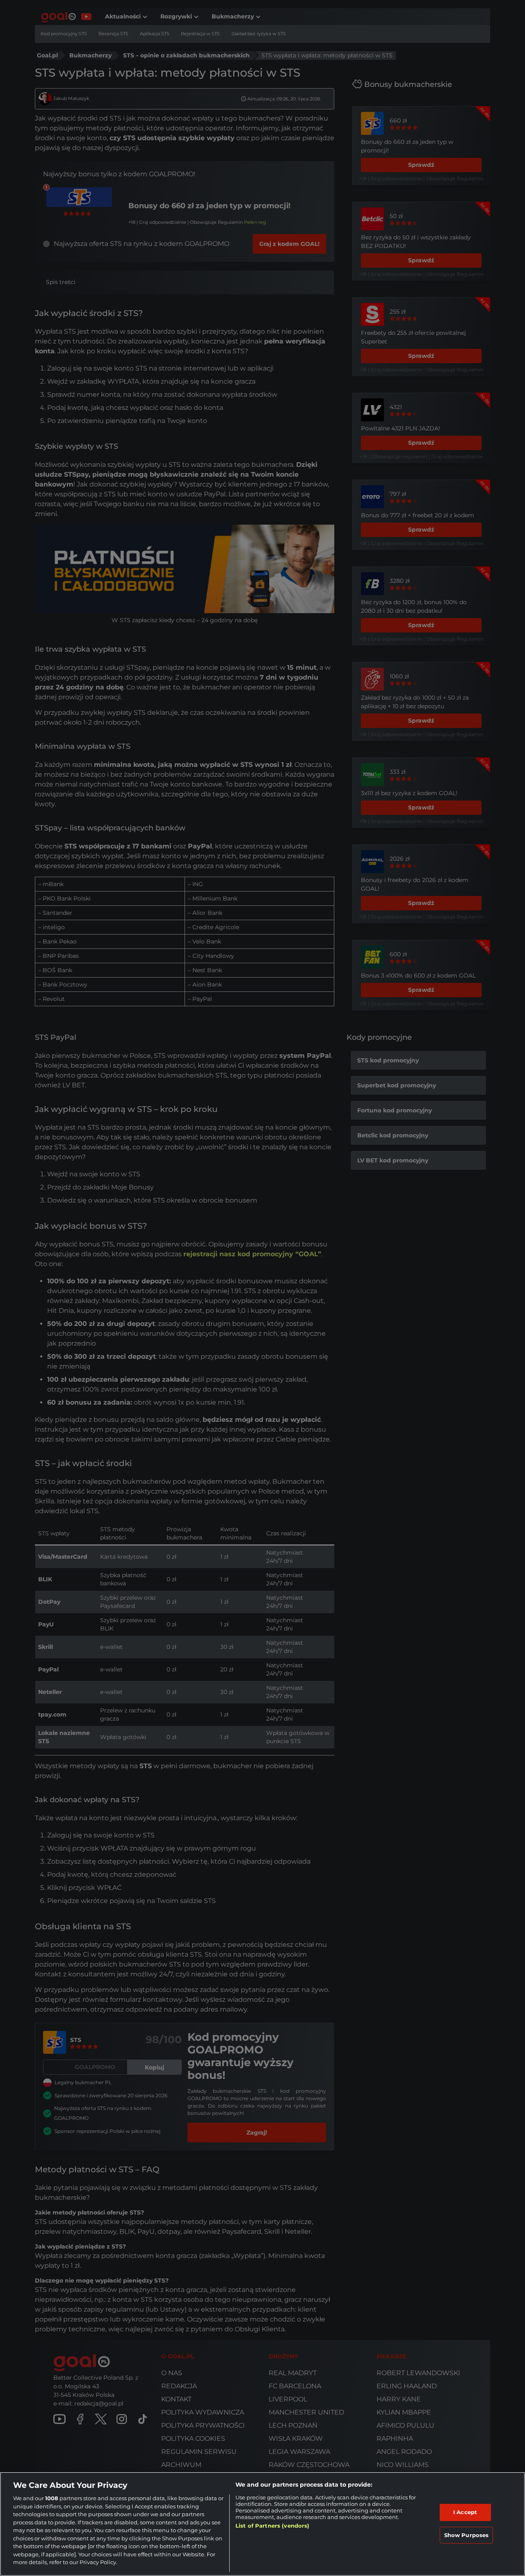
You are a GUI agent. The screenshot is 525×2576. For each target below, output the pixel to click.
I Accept (465, 2512)
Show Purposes (467, 2535)
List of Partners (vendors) (272, 2526)
